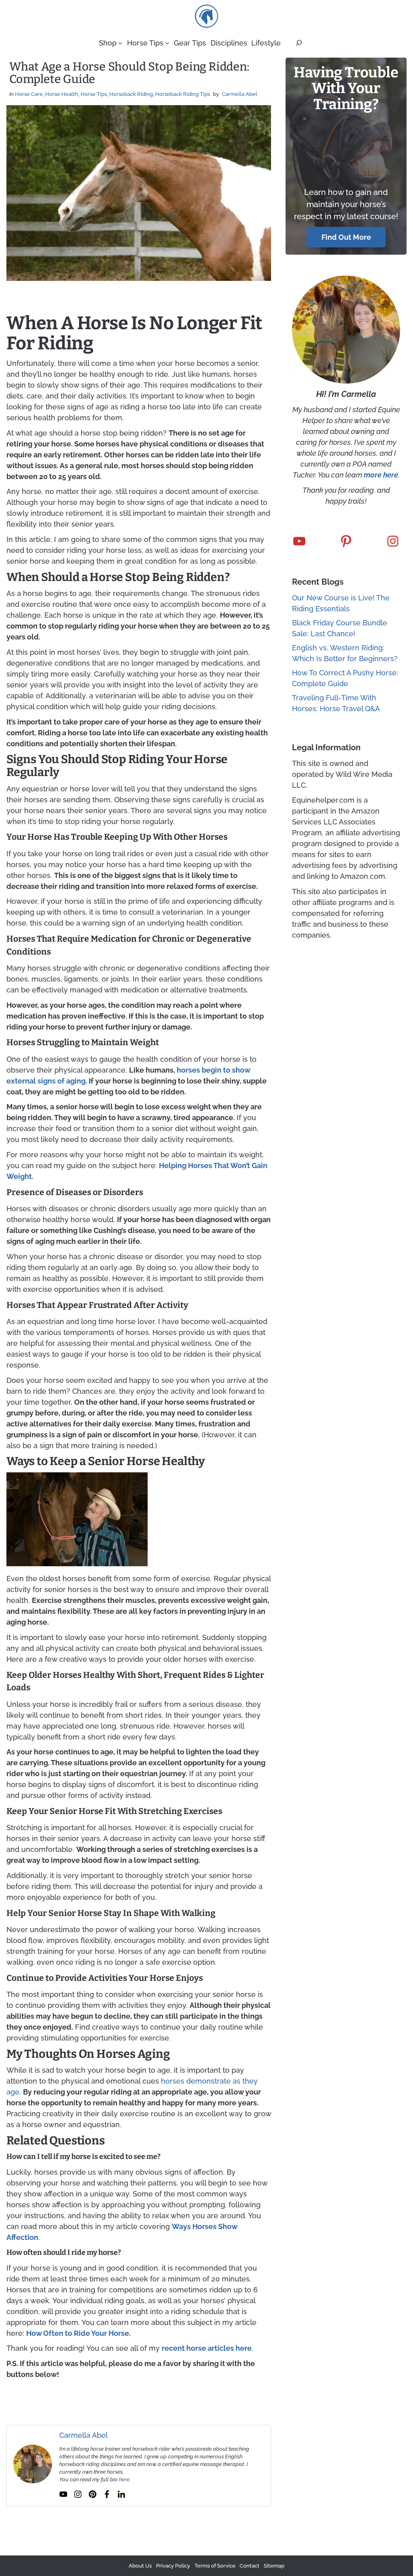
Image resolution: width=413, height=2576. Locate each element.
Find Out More (346, 237)
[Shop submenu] (120, 43)
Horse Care (29, 94)
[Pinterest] (92, 2494)
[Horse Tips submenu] (167, 43)
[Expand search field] (299, 43)
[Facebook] (107, 2494)
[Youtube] (63, 2494)
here (124, 2479)
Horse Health (62, 94)
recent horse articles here (207, 2348)
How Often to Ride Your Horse (78, 2333)
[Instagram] (78, 2494)
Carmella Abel (240, 94)
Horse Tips (94, 94)
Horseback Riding (131, 94)
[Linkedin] (121, 2494)
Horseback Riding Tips (183, 94)
